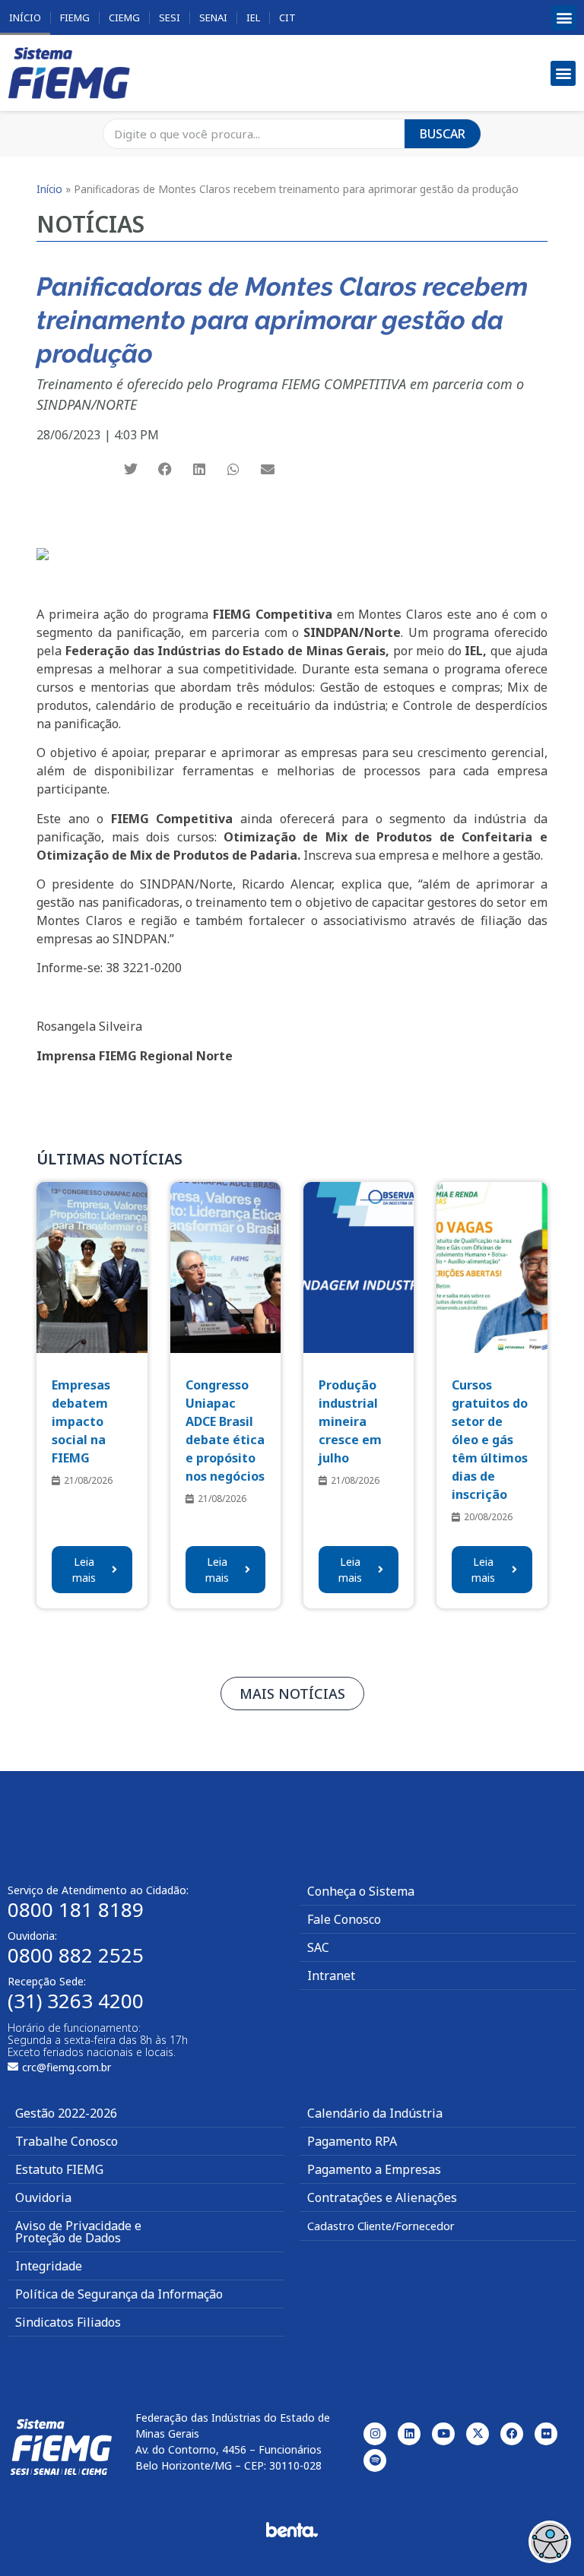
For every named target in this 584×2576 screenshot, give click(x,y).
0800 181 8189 (76, 1909)
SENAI (213, 17)
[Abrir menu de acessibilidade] (550, 2542)
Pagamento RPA (352, 2141)
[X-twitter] (478, 2434)
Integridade (49, 2266)
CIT (287, 17)
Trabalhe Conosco (67, 2141)
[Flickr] (546, 2434)
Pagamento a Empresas (374, 2169)
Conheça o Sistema (361, 1891)
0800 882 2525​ (76, 1955)
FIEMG (75, 17)
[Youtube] (443, 2434)
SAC (318, 1947)
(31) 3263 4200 (76, 2001)
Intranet (331, 1976)
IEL (253, 17)
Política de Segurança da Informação (119, 2294)
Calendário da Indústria (375, 2113)
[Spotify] (375, 2460)
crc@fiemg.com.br (67, 2067)
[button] (564, 18)
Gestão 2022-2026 (66, 2113)
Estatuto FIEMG (59, 2169)
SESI (170, 17)
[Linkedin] (409, 2434)
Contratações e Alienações (382, 2197)
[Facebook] (512, 2434)
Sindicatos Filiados (68, 2322)
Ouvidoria (43, 2197)
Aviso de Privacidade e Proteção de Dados (78, 2232)
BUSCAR (443, 134)
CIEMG (124, 17)
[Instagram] (375, 2434)
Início (25, 17)
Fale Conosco (344, 1919)
